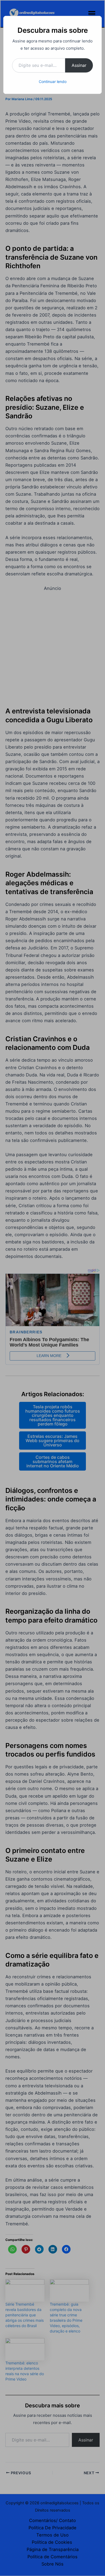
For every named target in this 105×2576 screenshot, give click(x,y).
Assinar (79, 65)
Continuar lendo (53, 81)
